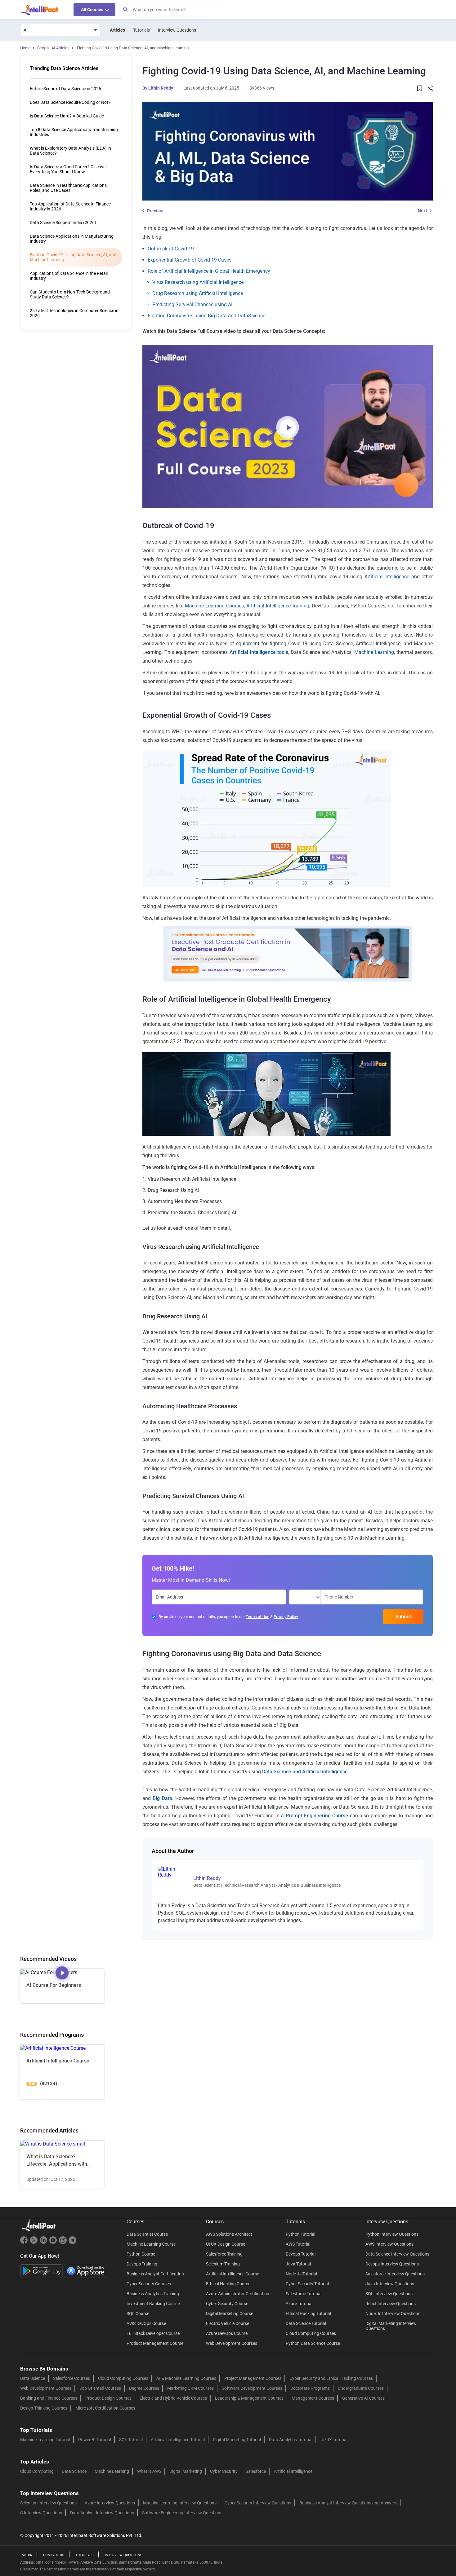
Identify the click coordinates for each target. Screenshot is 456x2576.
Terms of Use (257, 1617)
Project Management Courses (253, 2378)
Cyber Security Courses (149, 2284)
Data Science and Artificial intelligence (305, 1772)
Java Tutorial (298, 2264)
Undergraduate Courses (361, 2388)
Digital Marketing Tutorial (237, 2440)
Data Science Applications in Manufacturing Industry (72, 239)
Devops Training (142, 2264)
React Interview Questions (391, 2304)
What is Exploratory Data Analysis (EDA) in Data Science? (70, 151)
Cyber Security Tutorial (307, 2284)
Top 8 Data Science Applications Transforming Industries (74, 132)
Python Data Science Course (313, 2343)
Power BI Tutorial (95, 2440)
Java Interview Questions (390, 2284)
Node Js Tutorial (301, 2274)
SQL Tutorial (131, 2440)
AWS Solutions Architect (229, 2234)
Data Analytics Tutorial (291, 2440)
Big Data (162, 1798)
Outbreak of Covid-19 (171, 249)
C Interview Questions (41, 2513)
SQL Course (138, 2314)
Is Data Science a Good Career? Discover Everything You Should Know (68, 169)
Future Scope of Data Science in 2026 (65, 89)
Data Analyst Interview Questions (102, 2513)
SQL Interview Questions (389, 2294)
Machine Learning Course (151, 2244)
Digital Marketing (186, 2471)
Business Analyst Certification (155, 2274)
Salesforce (256, 2471)
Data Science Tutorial (306, 2323)
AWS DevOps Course (146, 2323)
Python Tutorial (300, 2234)
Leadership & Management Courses (249, 2398)
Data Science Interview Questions (397, 2254)
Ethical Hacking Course (228, 2284)
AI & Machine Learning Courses (186, 2378)
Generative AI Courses (363, 2398)
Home (25, 48)
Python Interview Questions (392, 2234)
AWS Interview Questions (389, 2244)
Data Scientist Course (147, 2234)
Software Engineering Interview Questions (182, 2513)
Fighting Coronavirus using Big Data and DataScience (206, 316)
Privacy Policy (286, 1617)
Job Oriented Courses (100, 2388)
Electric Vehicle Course (228, 2323)
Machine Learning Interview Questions (180, 2503)
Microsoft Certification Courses (105, 2408)
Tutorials (141, 30)
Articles (117, 30)
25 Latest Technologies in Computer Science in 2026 (74, 313)
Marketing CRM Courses (190, 2388)
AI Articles (60, 48)
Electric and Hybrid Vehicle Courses (173, 2398)
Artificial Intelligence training (278, 606)
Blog (41, 48)
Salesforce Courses (72, 2378)
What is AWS (149, 2471)
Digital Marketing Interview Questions (391, 2326)
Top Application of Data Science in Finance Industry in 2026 (70, 206)
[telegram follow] (72, 2243)
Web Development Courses (232, 2343)
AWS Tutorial (298, 2244)
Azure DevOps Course (227, 2333)
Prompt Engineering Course (317, 1816)
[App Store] (86, 2271)
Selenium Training (223, 2264)
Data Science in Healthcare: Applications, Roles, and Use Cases (69, 188)
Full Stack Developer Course (153, 2333)
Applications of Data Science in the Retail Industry (69, 276)
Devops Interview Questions (392, 2264)
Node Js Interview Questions (393, 2314)
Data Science (33, 2378)
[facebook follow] (25, 2243)
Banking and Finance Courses (49, 2398)
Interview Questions (177, 30)
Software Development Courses (252, 2388)
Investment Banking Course (153, 2304)
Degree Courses (144, 2388)
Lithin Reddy (161, 88)
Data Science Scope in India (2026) (63, 223)
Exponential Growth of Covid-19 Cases (190, 260)
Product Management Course (155, 2343)
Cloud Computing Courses (311, 2333)
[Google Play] (42, 2271)
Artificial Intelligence (387, 577)
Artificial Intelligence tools (259, 652)
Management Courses (313, 2398)
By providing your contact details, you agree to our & (228, 1617)
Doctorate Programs (310, 2388)
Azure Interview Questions (110, 2503)
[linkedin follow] (44, 2243)
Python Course (141, 2254)
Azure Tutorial (299, 2304)
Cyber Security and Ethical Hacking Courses (331, 2378)
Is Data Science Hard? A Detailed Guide (67, 116)
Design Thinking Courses (44, 2408)
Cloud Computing (37, 2471)
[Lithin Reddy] (172, 1872)
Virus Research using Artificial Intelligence (198, 282)
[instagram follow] (63, 2243)
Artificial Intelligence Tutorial (178, 2440)
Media (27, 2555)
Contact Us (54, 2555)
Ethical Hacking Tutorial (308, 2314)
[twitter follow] (35, 2243)
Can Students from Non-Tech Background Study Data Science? (70, 294)
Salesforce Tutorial (304, 2294)
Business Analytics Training (153, 2294)
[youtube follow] (54, 2243)
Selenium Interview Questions (48, 2503)
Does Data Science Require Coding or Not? (70, 102)
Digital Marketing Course (230, 2314)
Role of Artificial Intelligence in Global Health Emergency (209, 271)
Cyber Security (224, 2471)
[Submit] (125, 10)
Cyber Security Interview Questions (258, 2503)
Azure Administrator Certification (238, 2294)
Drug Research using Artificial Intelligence (198, 293)
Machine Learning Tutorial (45, 2440)
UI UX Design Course (226, 2244)
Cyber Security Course (227, 2304)
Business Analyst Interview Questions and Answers (348, 2503)
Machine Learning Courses (214, 606)
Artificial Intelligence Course (232, 2274)
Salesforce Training (224, 2254)
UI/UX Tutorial (334, 2440)
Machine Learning (374, 652)
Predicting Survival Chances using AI (192, 304)
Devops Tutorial (301, 2254)
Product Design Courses (108, 2398)
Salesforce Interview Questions (395, 2274)
